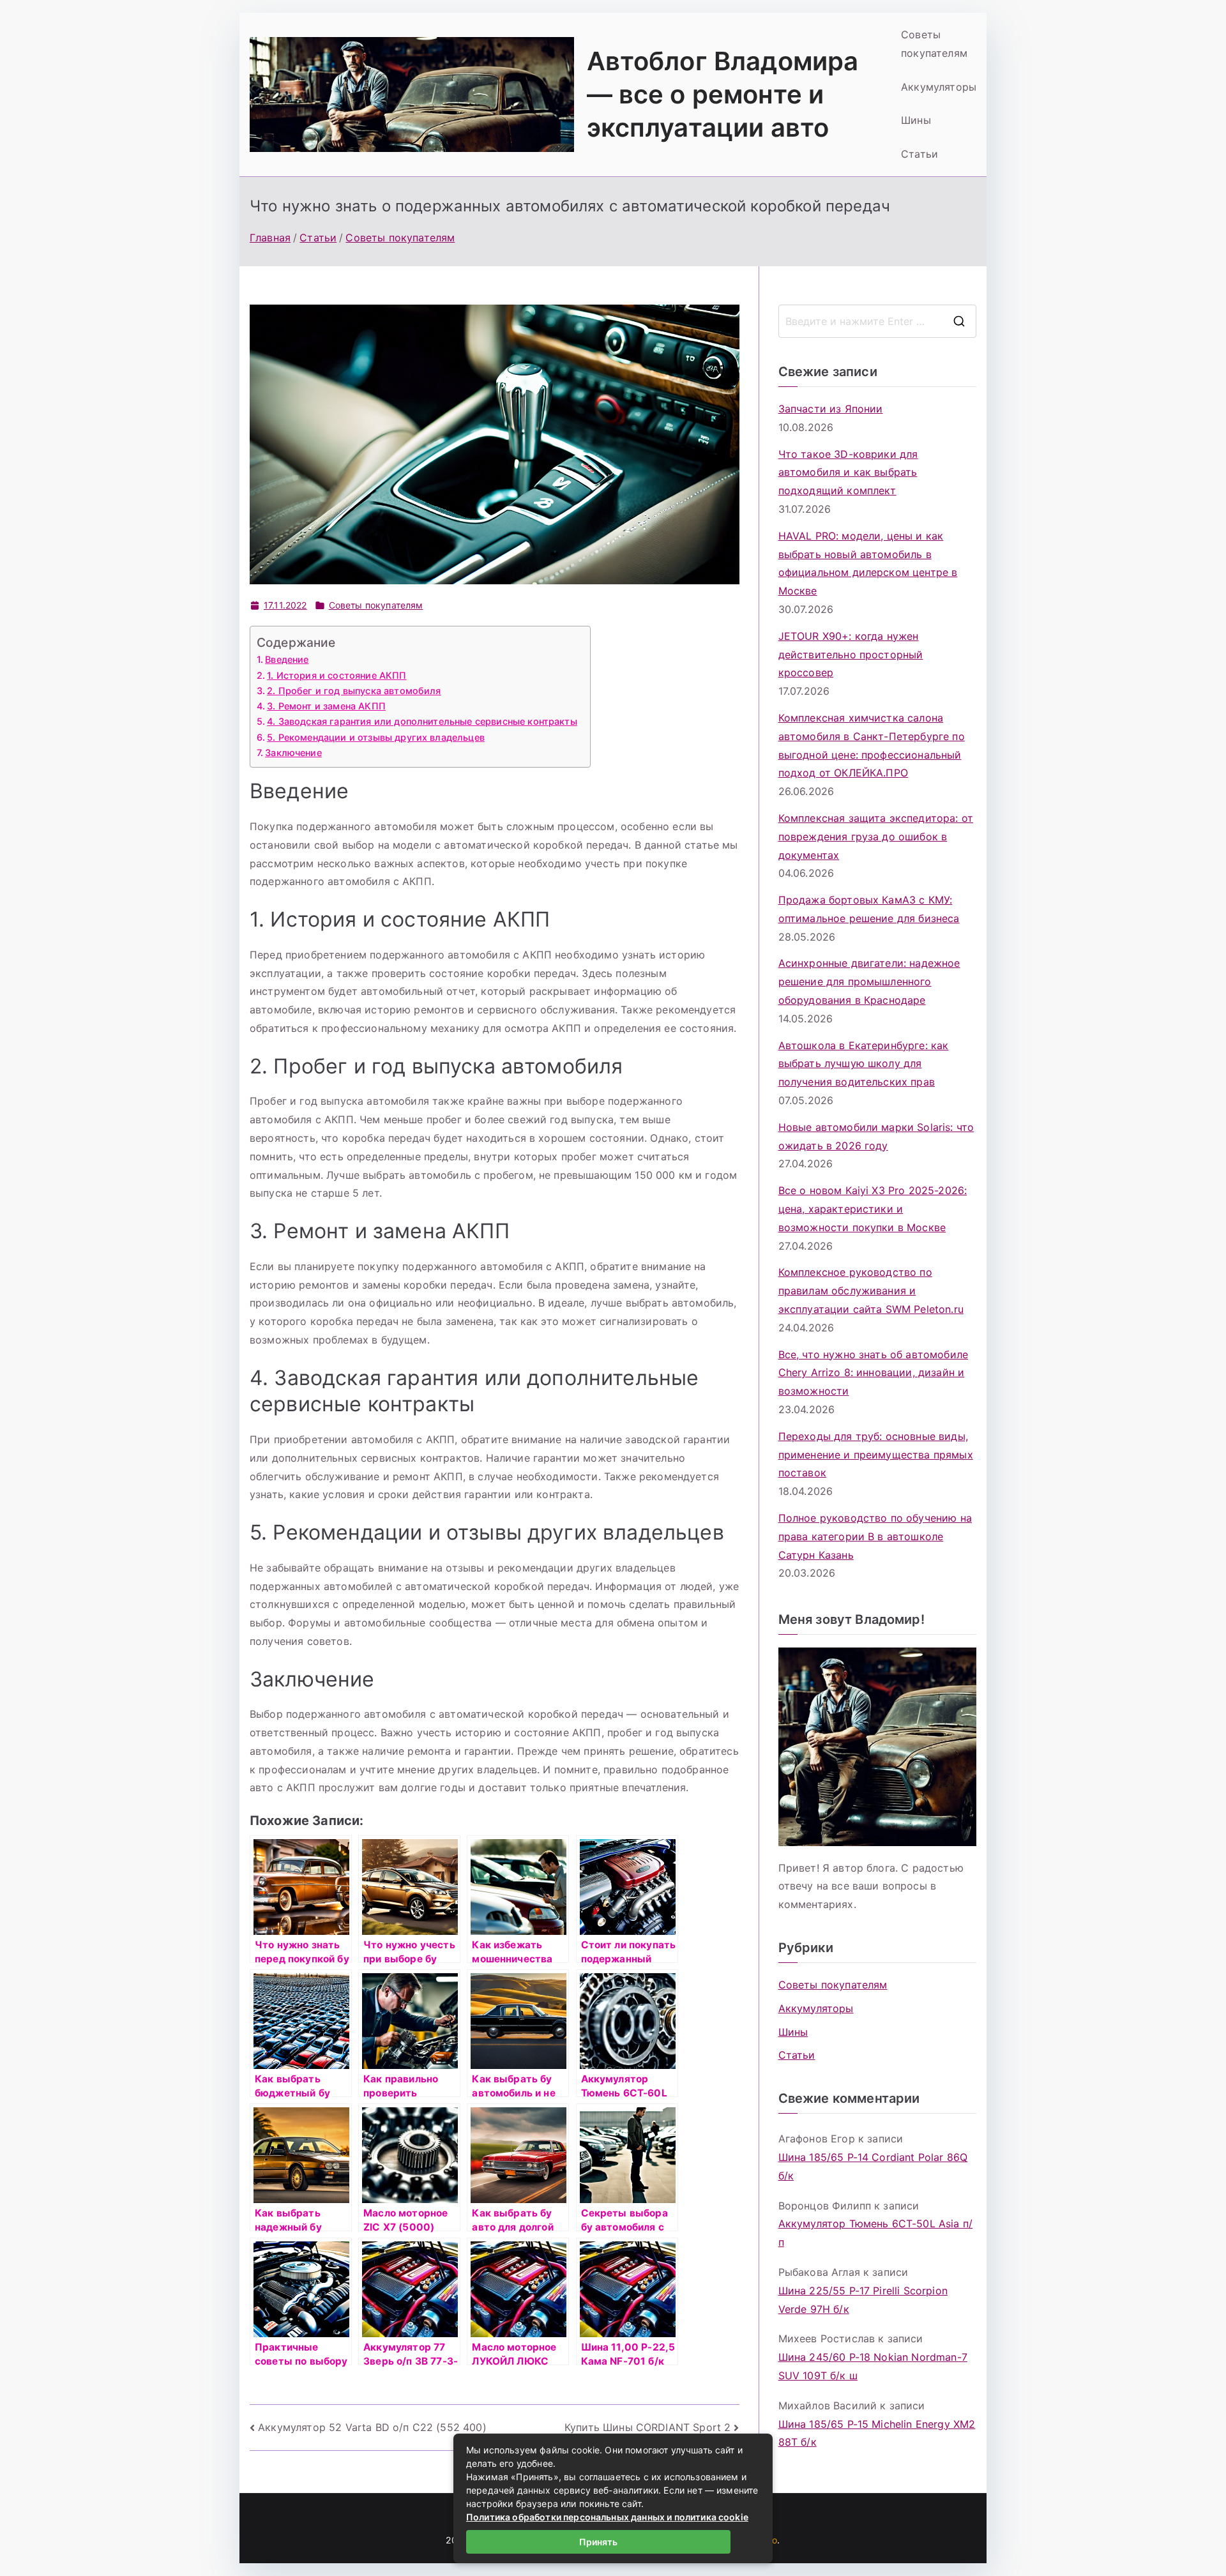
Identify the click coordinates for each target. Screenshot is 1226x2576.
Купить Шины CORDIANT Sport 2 (647, 2427)
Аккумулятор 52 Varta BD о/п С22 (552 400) (372, 2427)
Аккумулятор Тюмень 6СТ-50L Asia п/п (875, 2233)
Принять (598, 2542)
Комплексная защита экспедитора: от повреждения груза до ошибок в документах (876, 837)
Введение (287, 659)
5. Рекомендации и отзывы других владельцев (376, 737)
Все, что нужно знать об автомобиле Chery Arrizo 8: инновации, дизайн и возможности (873, 1373)
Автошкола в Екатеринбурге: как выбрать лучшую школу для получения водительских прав (864, 1064)
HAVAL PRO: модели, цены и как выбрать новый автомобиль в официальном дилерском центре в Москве (868, 563)
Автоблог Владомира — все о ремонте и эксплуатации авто (723, 94)
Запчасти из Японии (831, 409)
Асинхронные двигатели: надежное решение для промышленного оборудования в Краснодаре (869, 981)
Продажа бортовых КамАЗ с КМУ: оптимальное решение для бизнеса (869, 909)
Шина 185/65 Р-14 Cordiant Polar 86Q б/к (873, 2166)
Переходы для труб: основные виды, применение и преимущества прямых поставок (876, 1455)
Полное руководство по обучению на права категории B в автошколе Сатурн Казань (875, 1536)
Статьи (919, 154)
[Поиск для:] (877, 321)
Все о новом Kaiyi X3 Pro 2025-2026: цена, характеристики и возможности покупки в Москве (873, 1209)
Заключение (293, 753)
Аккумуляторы (939, 87)
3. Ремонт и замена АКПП (326, 706)
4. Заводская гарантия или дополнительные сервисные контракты (422, 721)
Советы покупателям (934, 44)
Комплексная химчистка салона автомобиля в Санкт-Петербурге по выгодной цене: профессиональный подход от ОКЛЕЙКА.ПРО (872, 745)
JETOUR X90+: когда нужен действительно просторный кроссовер (851, 655)
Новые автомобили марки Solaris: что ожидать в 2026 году (876, 1136)
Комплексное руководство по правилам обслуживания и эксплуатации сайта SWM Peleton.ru (871, 1291)
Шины (916, 120)
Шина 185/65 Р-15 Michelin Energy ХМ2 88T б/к (877, 2433)
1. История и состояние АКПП (337, 675)
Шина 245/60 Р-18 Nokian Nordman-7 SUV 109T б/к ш (873, 2366)
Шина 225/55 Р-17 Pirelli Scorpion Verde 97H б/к (863, 2300)
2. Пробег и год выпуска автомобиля (354, 691)
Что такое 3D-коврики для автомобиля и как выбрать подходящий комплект (848, 473)
